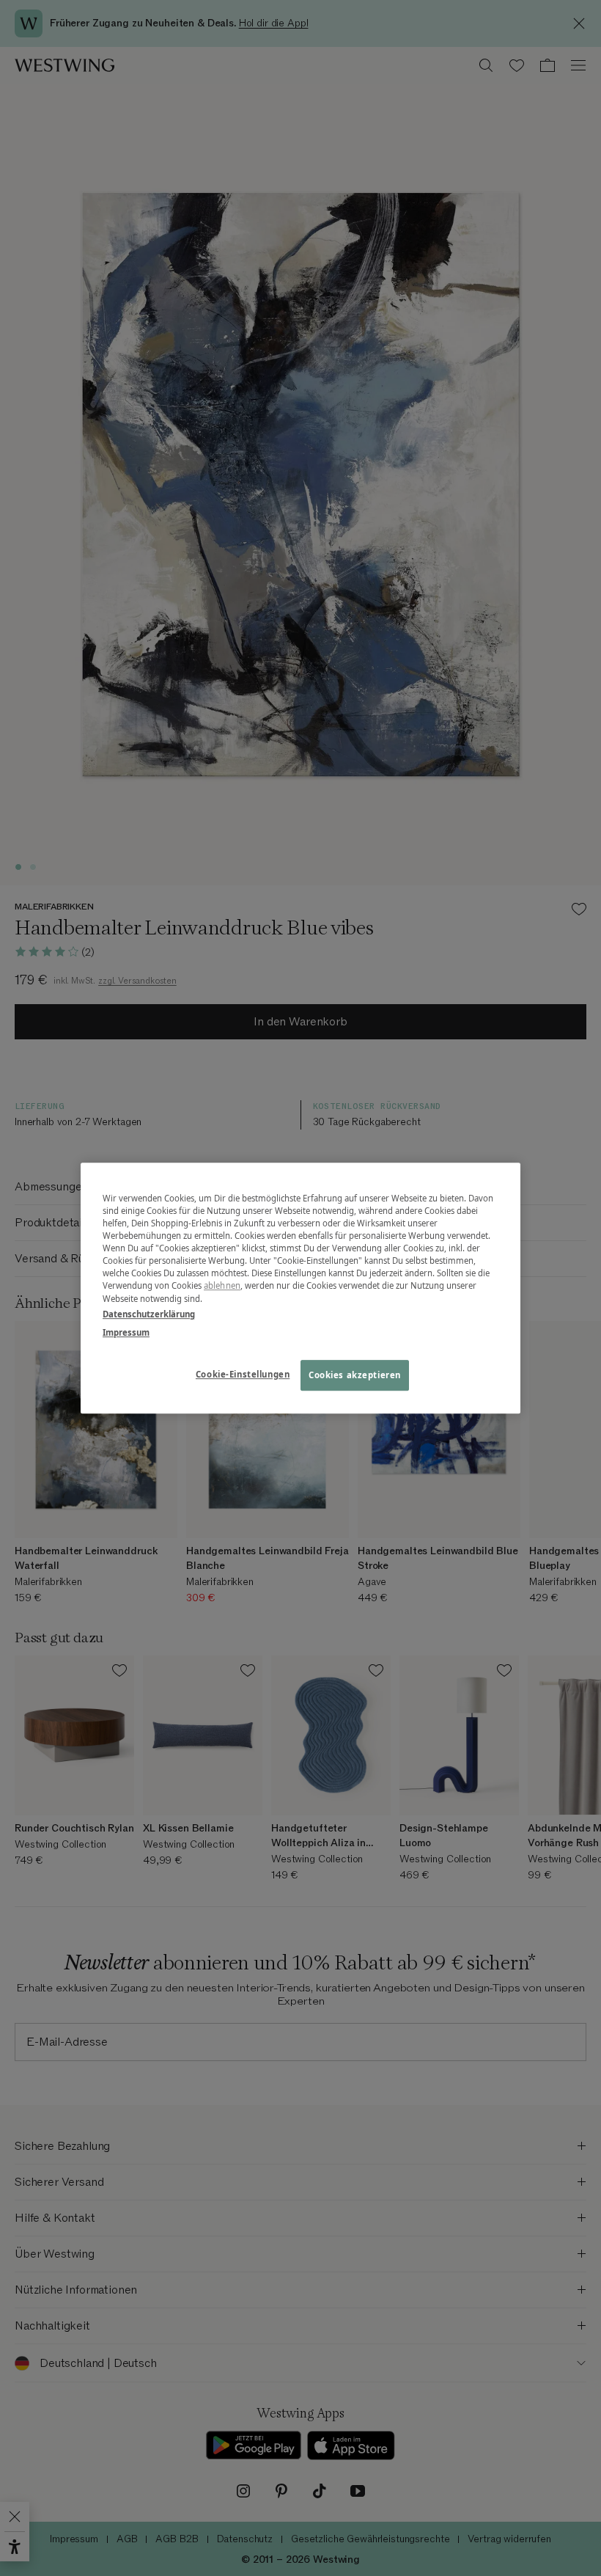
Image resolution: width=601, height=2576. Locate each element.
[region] (300, 1288)
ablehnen (222, 1286)
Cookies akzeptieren (355, 1375)
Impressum (126, 1332)
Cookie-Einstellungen (243, 1374)
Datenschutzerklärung (149, 1314)
